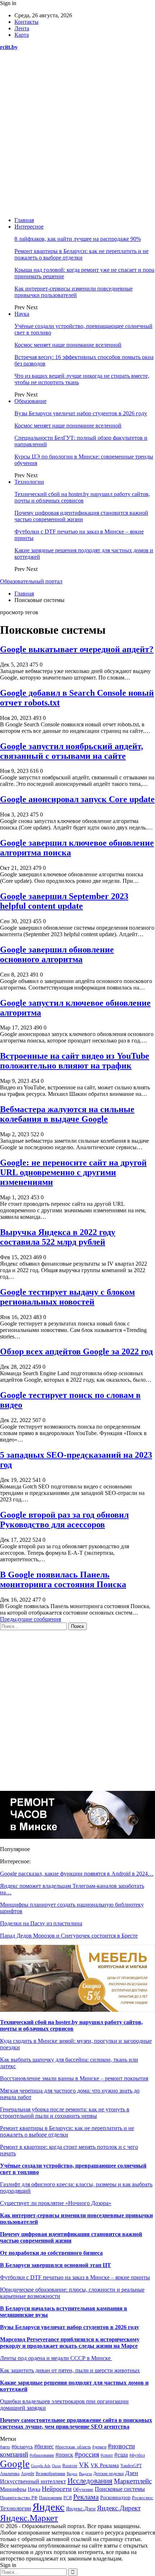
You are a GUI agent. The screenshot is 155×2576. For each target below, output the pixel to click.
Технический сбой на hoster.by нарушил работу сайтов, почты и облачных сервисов (82, 497)
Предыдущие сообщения (30, 1619)
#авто (5, 2447)
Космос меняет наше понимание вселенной (68, 345)
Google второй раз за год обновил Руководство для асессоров (64, 1520)
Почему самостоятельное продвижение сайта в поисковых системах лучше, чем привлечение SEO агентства (76, 2423)
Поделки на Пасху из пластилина (41, 1923)
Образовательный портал (31, 581)
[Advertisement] (77, 134)
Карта (22, 35)
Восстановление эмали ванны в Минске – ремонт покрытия (74, 2078)
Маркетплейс (133, 2481)
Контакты (26, 22)
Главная (24, 220)
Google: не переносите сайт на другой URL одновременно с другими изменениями (73, 1172)
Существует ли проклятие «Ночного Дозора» (56, 2203)
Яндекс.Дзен (81, 2509)
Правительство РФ (19, 2498)
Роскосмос (143, 2498)
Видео (72, 2474)
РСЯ (68, 2498)
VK (84, 2465)
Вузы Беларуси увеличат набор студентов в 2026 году (81, 413)
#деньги (99, 2447)
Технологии (29, 482)
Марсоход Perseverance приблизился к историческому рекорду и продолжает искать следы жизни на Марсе (70, 2343)
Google (15, 2464)
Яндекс (48, 2507)
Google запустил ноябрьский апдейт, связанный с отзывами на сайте (72, 751)
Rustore (70, 2466)
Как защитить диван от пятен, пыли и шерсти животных (70, 2370)
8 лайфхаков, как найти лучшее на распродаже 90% (78, 239)
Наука (22, 314)
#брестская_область (73, 2447)
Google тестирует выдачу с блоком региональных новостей (67, 1297)
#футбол (137, 2455)
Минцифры (13, 2489)
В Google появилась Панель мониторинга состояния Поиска (63, 1579)
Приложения (50, 2498)
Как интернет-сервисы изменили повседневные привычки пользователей (74, 292)
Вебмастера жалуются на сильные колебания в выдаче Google (67, 1114)
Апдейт (28, 2474)
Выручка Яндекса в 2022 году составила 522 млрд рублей (58, 1237)
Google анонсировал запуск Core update (77, 799)
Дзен (132, 2473)
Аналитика (10, 2474)
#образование (42, 2455)
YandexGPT (131, 2466)
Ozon (56, 2466)
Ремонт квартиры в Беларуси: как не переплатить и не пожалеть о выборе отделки (81, 254)
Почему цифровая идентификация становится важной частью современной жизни (81, 516)
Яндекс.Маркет (29, 2518)
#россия (87, 2454)
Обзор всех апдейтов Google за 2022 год (76, 1351)
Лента (22, 28)
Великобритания (50, 2474)
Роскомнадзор (115, 2498)
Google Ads (41, 2466)
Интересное (29, 227)
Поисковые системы (120, 2489)
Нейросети (57, 2489)
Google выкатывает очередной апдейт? (77, 649)
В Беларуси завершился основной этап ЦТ (56, 2265)
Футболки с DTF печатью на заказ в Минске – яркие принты (75, 2277)
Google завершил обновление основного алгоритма (57, 954)
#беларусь (22, 2447)
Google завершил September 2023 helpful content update (64, 901)
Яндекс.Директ (119, 2508)
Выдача (85, 2474)
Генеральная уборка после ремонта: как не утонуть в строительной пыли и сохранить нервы (65, 2113)
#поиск (64, 2455)
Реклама (86, 2497)
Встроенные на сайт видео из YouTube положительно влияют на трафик (75, 1061)
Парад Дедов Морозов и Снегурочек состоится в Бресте (69, 1936)
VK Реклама (105, 2465)
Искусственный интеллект (33, 2481)
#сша (121, 2455)
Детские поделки (108, 2474)
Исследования (90, 2481)
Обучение (83, 2489)
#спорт (107, 2455)
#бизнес (44, 2446)
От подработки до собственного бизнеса (51, 2253)
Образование (30, 401)
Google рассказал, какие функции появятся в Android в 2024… (77, 1874)
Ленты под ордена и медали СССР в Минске (56, 2358)
